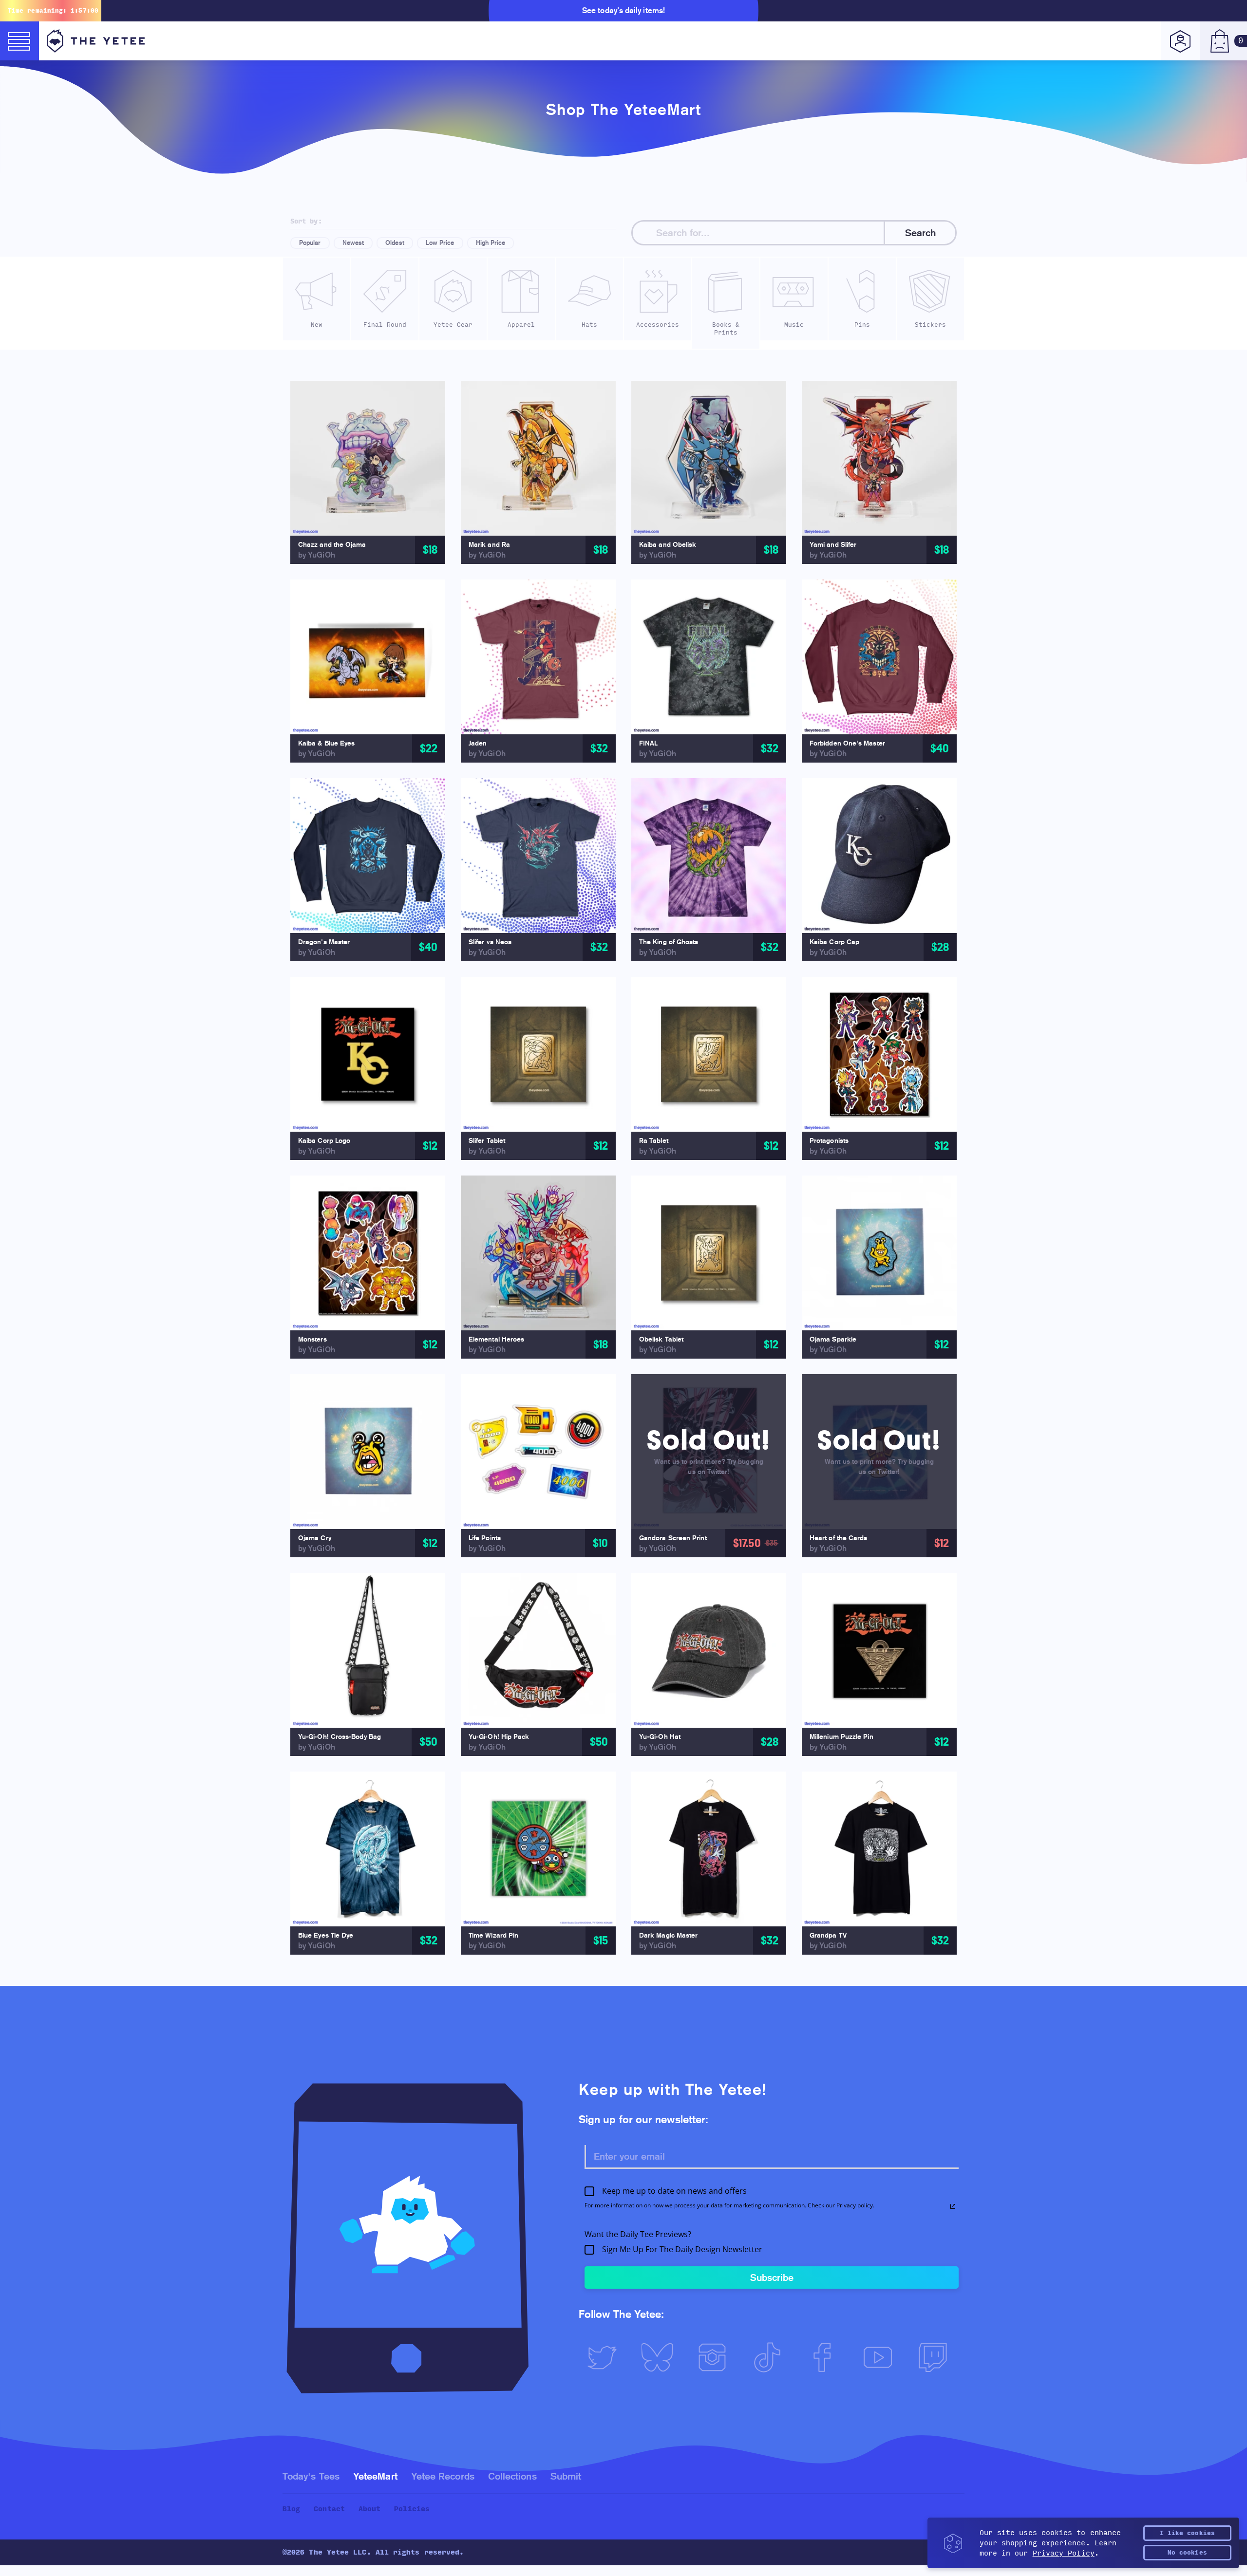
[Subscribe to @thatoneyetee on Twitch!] (937, 2357)
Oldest (395, 243)
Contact (329, 2509)
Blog (291, 2509)
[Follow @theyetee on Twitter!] (606, 2357)
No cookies (1187, 2553)
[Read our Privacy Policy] (953, 2206)
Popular (310, 243)
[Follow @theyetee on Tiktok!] (771, 2357)
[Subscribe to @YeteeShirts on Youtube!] (882, 2357)
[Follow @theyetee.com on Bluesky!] (661, 2357)
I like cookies (1187, 2533)
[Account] (1181, 41)
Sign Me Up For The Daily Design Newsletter (682, 2250)
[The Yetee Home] (96, 41)
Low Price (440, 243)
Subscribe (772, 2277)
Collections (512, 2476)
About (369, 2509)
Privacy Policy (1064, 2553)
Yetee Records (443, 2476)
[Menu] (19, 41)
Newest (353, 243)
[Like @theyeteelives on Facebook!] (827, 2357)
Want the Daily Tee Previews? (638, 2234)
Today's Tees (311, 2476)
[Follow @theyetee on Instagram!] (716, 2357)
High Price (491, 243)
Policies (412, 2509)
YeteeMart (375, 2476)
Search (920, 233)
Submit (566, 2476)
